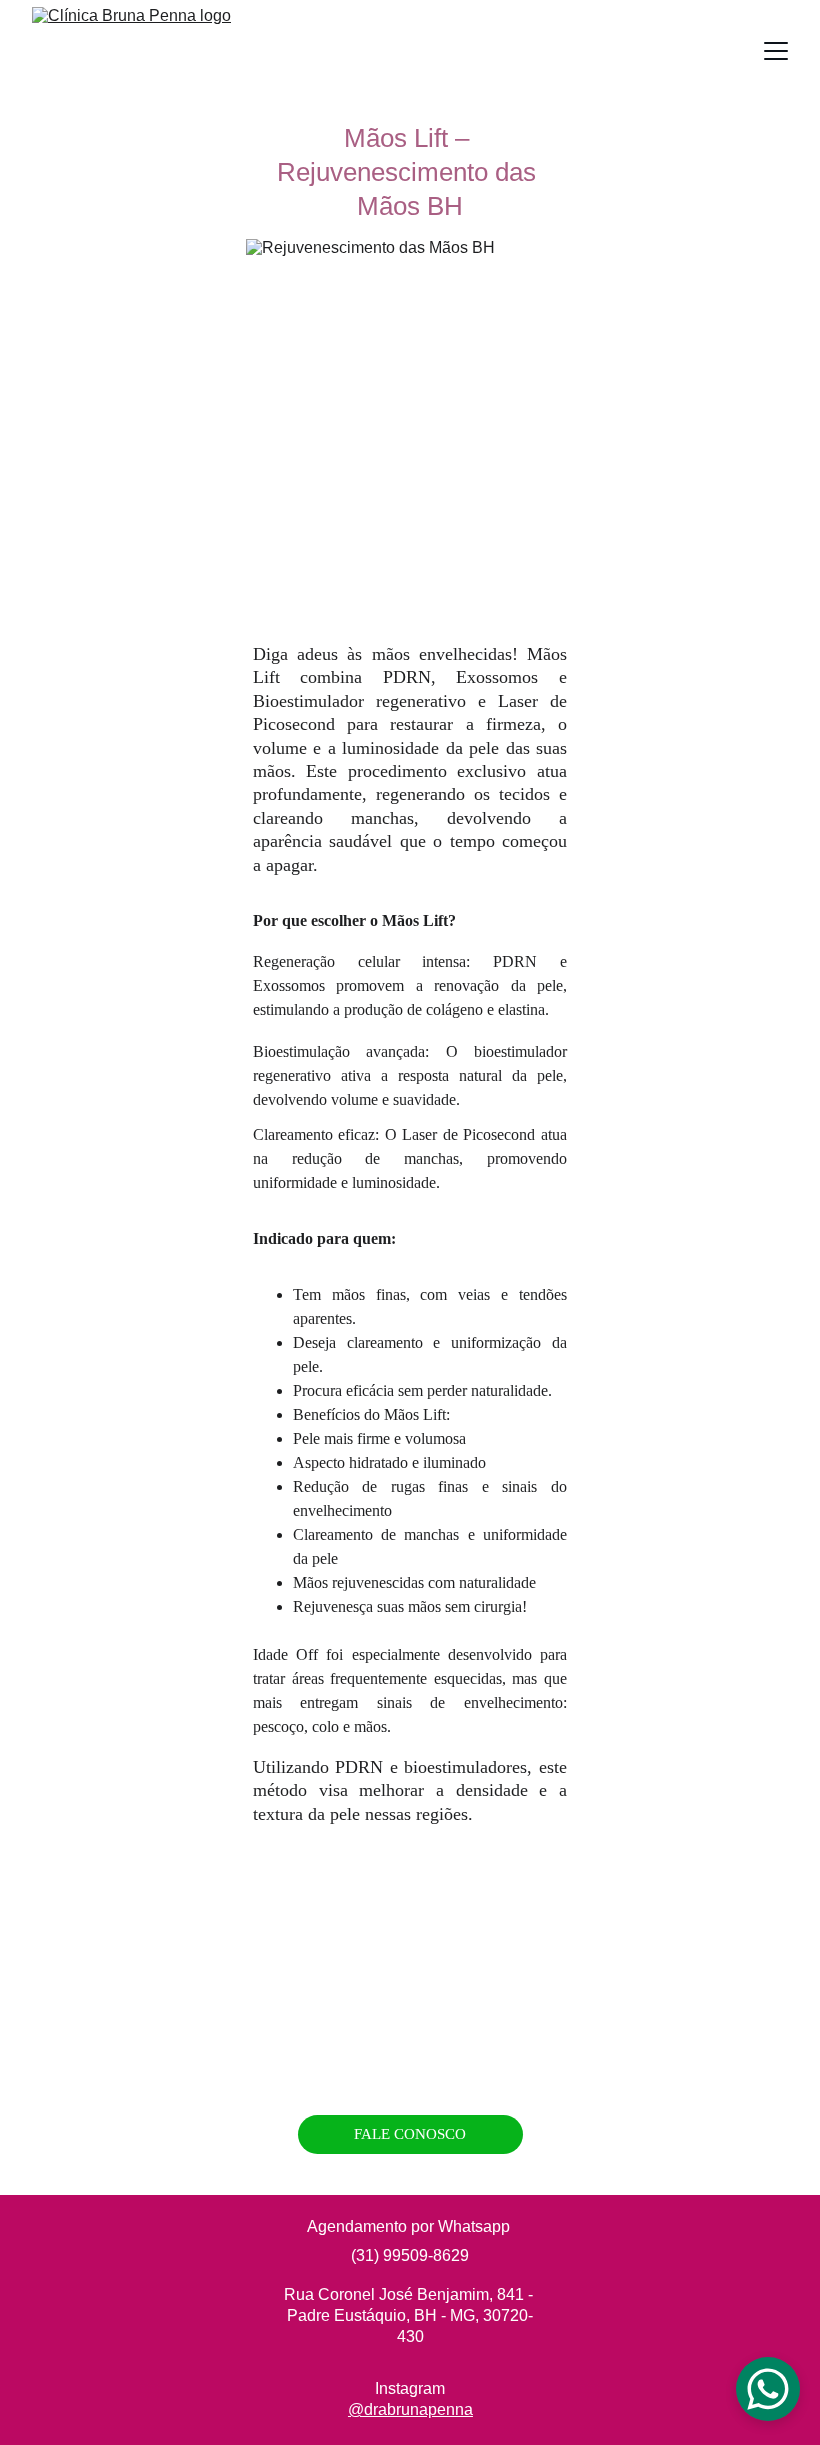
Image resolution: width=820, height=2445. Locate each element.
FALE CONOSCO (410, 2134)
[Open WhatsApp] (768, 2389)
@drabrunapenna (410, 2409)
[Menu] (776, 51)
